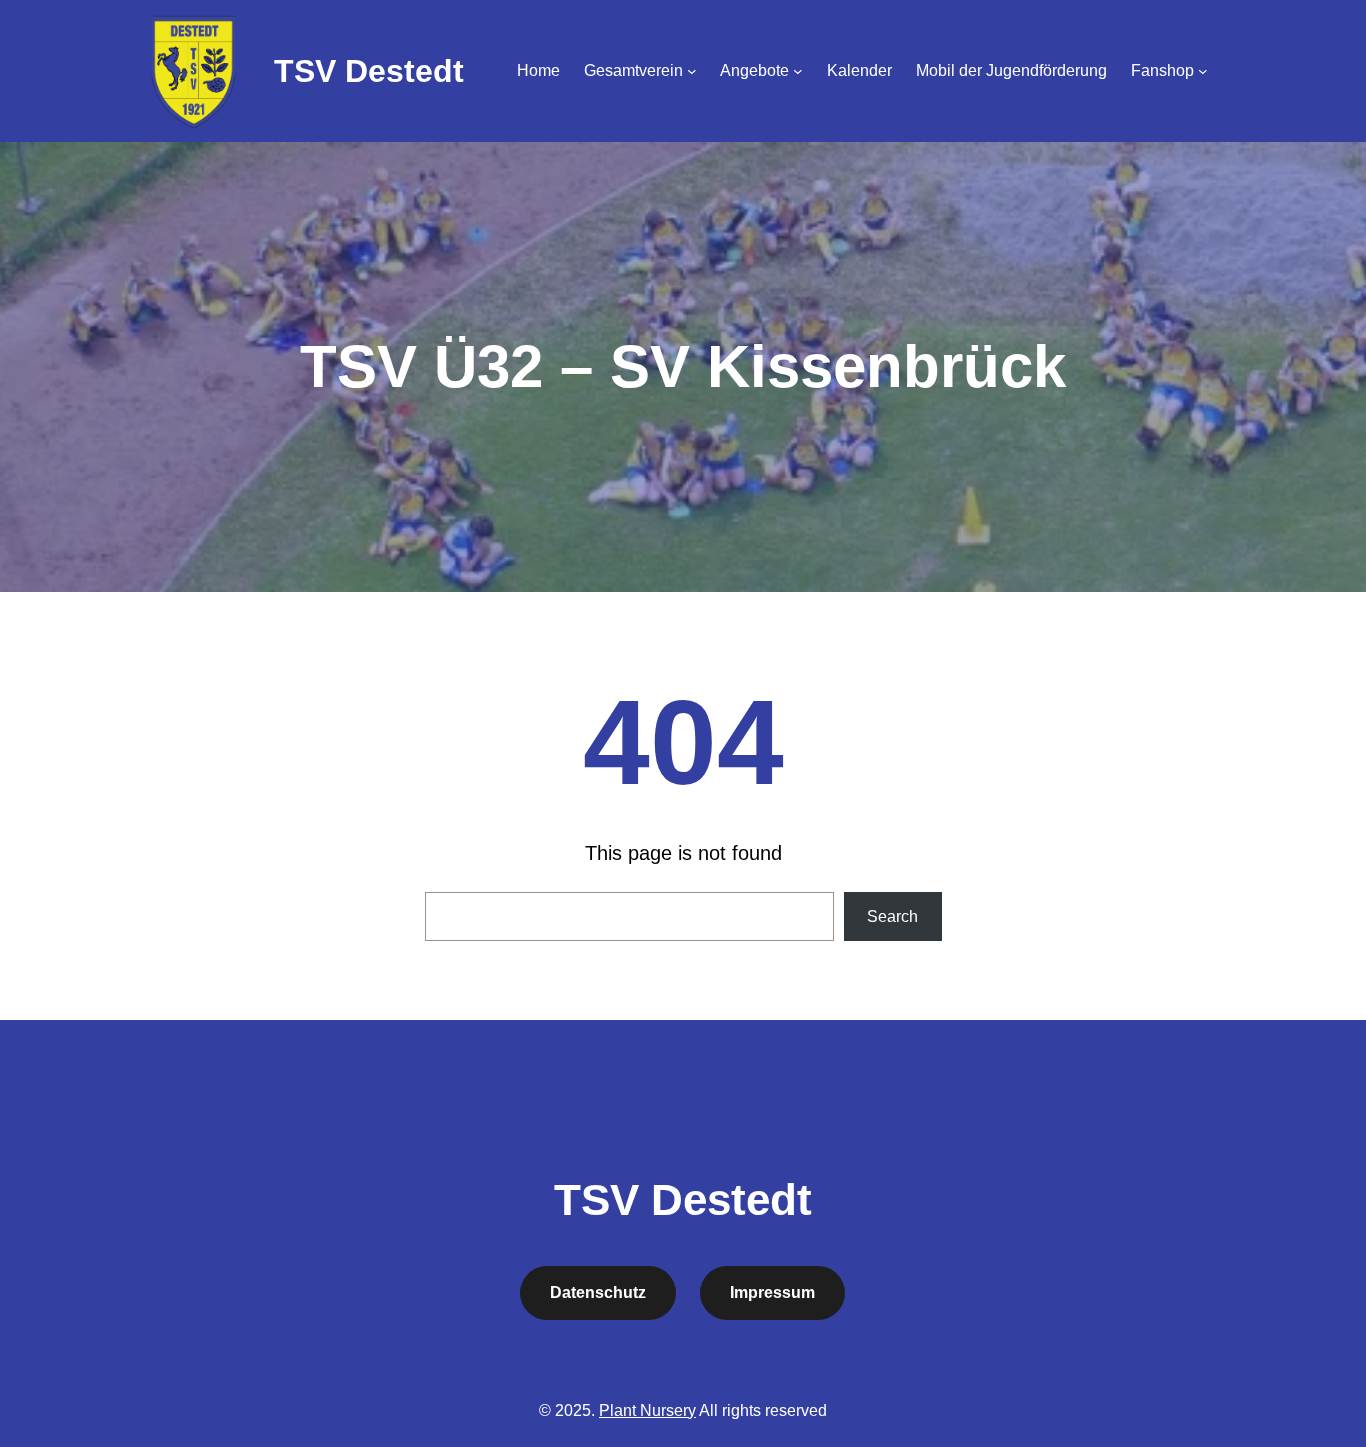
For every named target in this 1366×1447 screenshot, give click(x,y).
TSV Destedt (369, 71)
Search (892, 916)
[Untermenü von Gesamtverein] (692, 71)
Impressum (772, 1292)
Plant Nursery (647, 1410)
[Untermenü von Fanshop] (1203, 71)
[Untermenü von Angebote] (798, 71)
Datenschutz (598, 1292)
